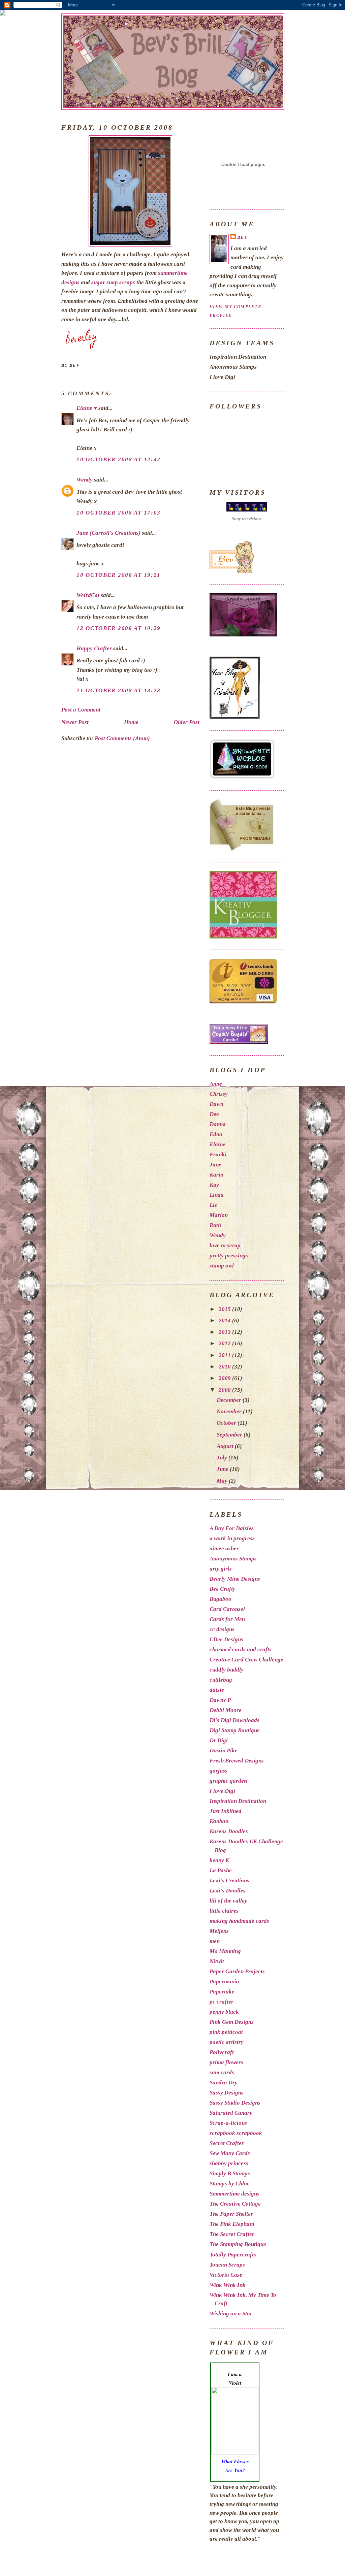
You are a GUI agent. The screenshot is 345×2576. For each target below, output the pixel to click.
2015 (225, 1309)
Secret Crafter (227, 2143)
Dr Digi (219, 1740)
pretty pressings (229, 1256)
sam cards (222, 2072)
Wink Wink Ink (228, 2285)
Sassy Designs (227, 2093)
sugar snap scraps (113, 282)
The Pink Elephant (232, 2224)
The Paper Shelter (231, 2214)
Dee (214, 1114)
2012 (225, 1343)
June (223, 1469)
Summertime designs (234, 2194)
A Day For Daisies (232, 1528)
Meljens (219, 1931)
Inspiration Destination (238, 1801)
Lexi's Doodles (228, 1891)
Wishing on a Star (231, 2314)
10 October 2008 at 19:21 (119, 575)
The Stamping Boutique (238, 2244)
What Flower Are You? (235, 2466)
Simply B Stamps (230, 2173)
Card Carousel (227, 1609)
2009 (225, 1378)
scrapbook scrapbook (236, 2133)
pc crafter (222, 2002)
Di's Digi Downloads (234, 1720)
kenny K (219, 1860)
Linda (217, 1195)
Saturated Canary (231, 2113)
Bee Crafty (223, 1589)
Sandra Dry (224, 2083)
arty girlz (221, 1569)
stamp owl (222, 1266)
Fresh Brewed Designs (237, 1761)
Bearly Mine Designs (235, 1579)
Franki (218, 1154)
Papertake (222, 1992)
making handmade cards (239, 1921)
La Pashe (221, 1870)
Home (131, 722)
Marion (219, 1215)
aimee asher (224, 1548)
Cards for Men (227, 1619)
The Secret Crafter (232, 2234)
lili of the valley (228, 1901)
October (227, 1423)
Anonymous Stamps (233, 1559)
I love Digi (222, 1791)
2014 (225, 1320)
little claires (224, 1911)
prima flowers (226, 2062)
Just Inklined (226, 1811)
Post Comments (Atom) (122, 738)
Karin (216, 1175)
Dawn (216, 1104)
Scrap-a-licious (228, 2123)
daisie (217, 1690)
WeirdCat (88, 595)
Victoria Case (226, 2275)
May (223, 1481)
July (223, 1458)
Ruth (215, 1225)
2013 (225, 1332)
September (230, 1435)
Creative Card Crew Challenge (246, 1660)
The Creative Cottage (235, 2204)
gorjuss (218, 1771)
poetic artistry (227, 2042)
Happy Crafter (94, 648)
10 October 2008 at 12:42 (119, 459)
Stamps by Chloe (230, 2184)
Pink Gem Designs (232, 2022)
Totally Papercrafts (233, 2255)
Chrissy (219, 1094)
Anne (216, 1084)
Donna (218, 1124)
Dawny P (220, 1700)
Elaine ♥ (87, 408)
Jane (215, 1165)
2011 (225, 1355)
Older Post (187, 722)
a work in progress (232, 1538)
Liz (213, 1205)
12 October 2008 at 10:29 (119, 628)
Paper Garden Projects (237, 1971)
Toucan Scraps (227, 2265)
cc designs (222, 1629)
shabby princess (229, 2163)
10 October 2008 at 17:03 (119, 513)
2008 (225, 1390)
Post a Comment (81, 710)
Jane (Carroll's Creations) (108, 533)
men (215, 1941)
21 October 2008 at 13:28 (119, 690)
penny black (224, 2012)
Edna (216, 1134)
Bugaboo (221, 1599)
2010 (225, 1367)
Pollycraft (222, 2052)
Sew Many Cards (230, 2153)
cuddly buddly (227, 1670)
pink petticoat (226, 2032)
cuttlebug (221, 1680)
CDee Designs (226, 1639)
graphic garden (228, 1781)
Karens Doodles (229, 1831)
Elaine (217, 1144)
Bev (242, 237)
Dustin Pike (224, 1751)
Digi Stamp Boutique (235, 1730)
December (230, 1400)
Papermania (224, 1981)
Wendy (85, 480)
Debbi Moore (226, 1710)
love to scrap (225, 1245)
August (226, 1446)
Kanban (219, 1821)
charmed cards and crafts (241, 1649)
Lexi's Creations (229, 1880)
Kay (214, 1185)
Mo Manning (225, 1951)
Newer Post (75, 722)
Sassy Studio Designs (235, 2103)
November (230, 1411)
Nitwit (217, 1961)
